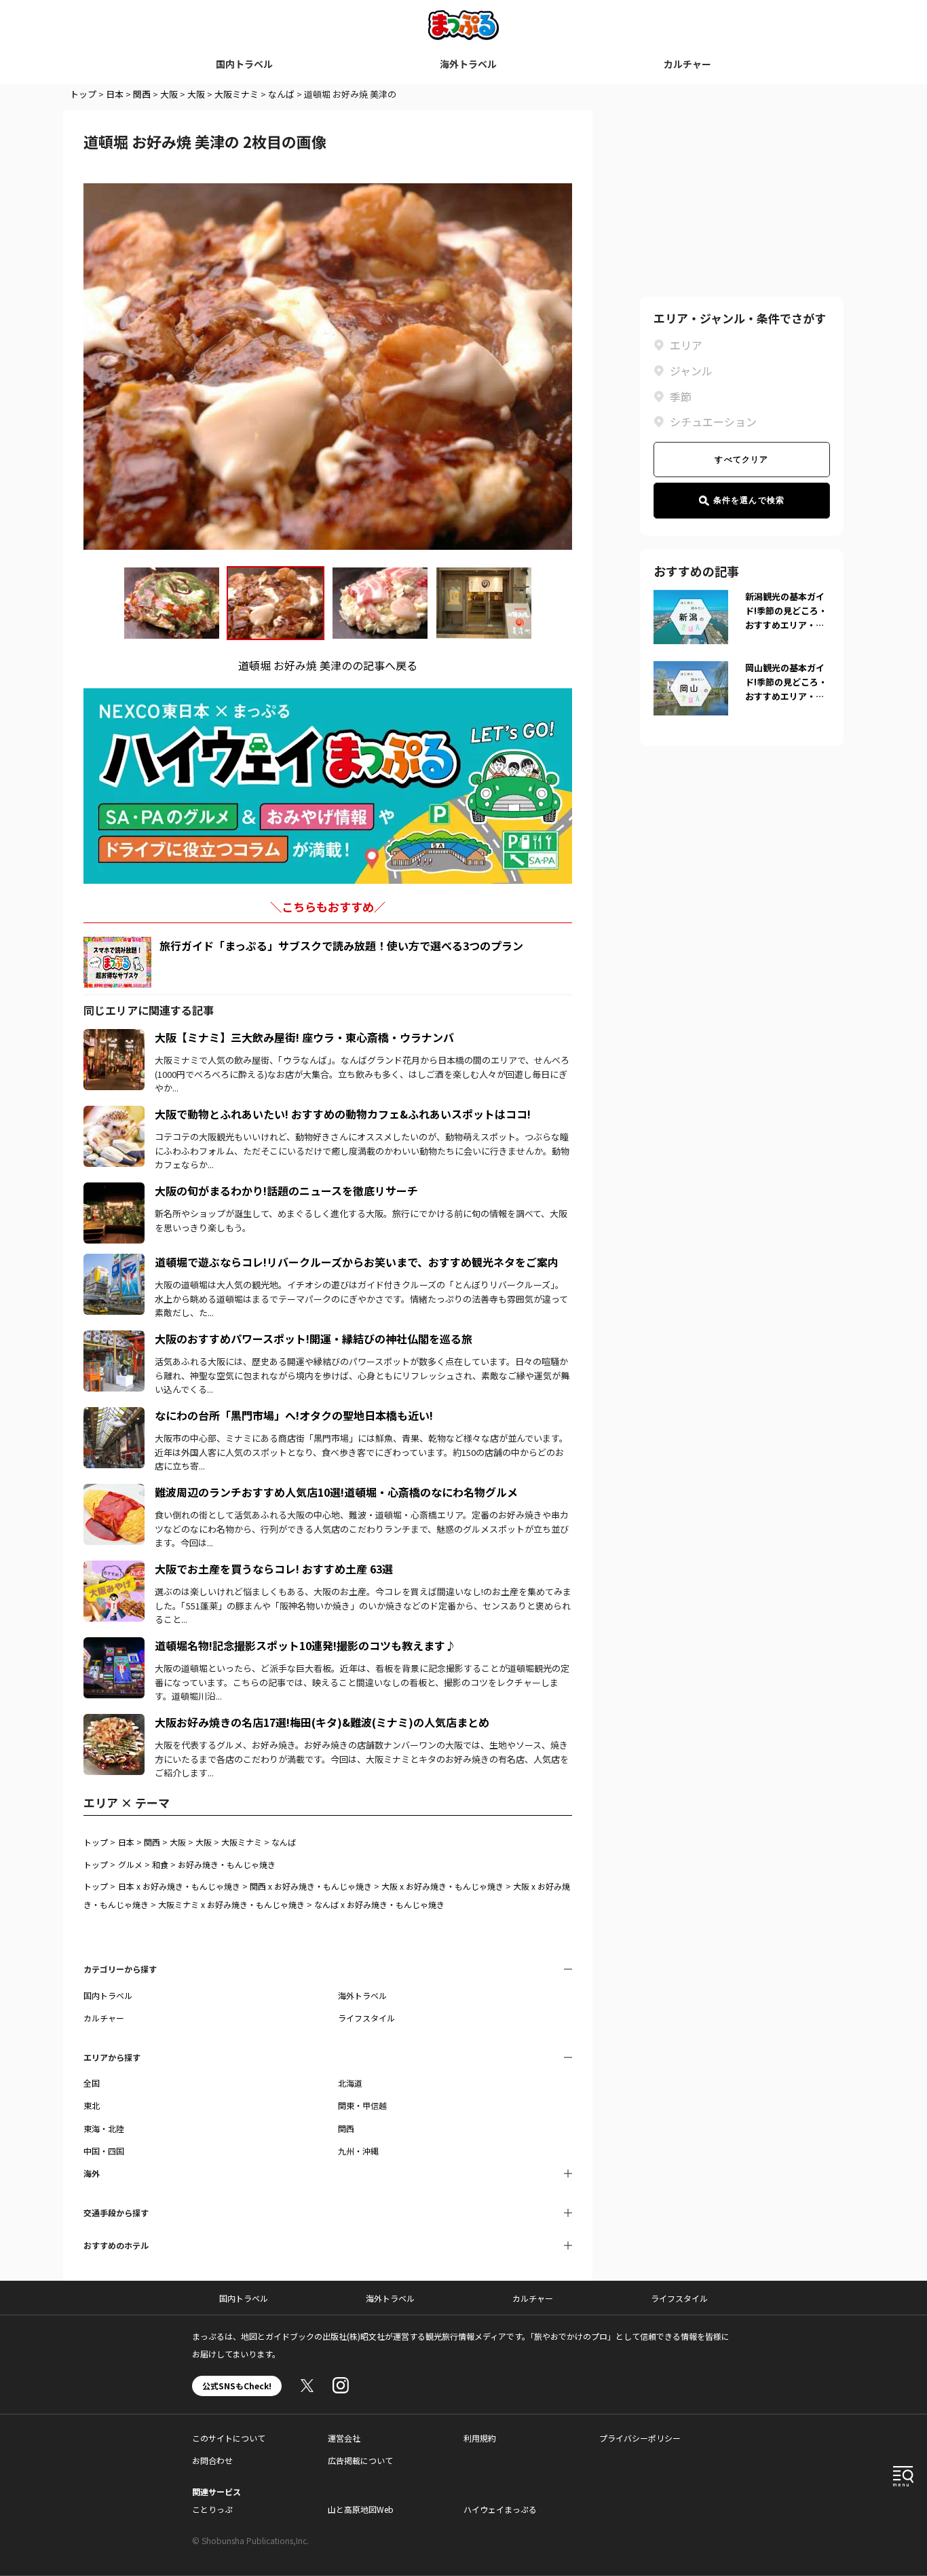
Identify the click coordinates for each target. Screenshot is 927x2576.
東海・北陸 (104, 2128)
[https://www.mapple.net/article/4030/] (114, 1645)
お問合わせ (212, 2460)
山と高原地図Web (361, 2509)
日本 (115, 94)
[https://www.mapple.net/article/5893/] (114, 1722)
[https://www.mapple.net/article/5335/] (114, 1339)
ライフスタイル (366, 2018)
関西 (142, 94)
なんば (281, 94)
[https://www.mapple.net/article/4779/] (114, 1262)
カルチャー (687, 64)
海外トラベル (468, 64)
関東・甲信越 (362, 2105)
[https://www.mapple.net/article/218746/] (114, 1569)
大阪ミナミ (237, 94)
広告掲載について (360, 2460)
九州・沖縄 (358, 2151)
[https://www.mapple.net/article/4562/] (114, 1415)
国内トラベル (244, 64)
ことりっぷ (212, 2509)
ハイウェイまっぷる (500, 2509)
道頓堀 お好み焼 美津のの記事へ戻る (328, 665)
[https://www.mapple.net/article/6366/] (114, 1492)
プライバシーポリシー (640, 2438)
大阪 (169, 94)
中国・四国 (104, 2151)
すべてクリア (741, 460)
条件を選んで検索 (749, 500)
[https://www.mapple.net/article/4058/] (114, 1037)
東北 (92, 2105)
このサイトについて (229, 2438)
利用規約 (480, 2438)
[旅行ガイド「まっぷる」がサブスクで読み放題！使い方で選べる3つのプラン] (117, 962)
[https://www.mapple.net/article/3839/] (114, 1191)
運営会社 (344, 2438)
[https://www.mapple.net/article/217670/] (114, 1114)
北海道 (350, 2083)
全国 (92, 2083)
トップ (83, 94)
